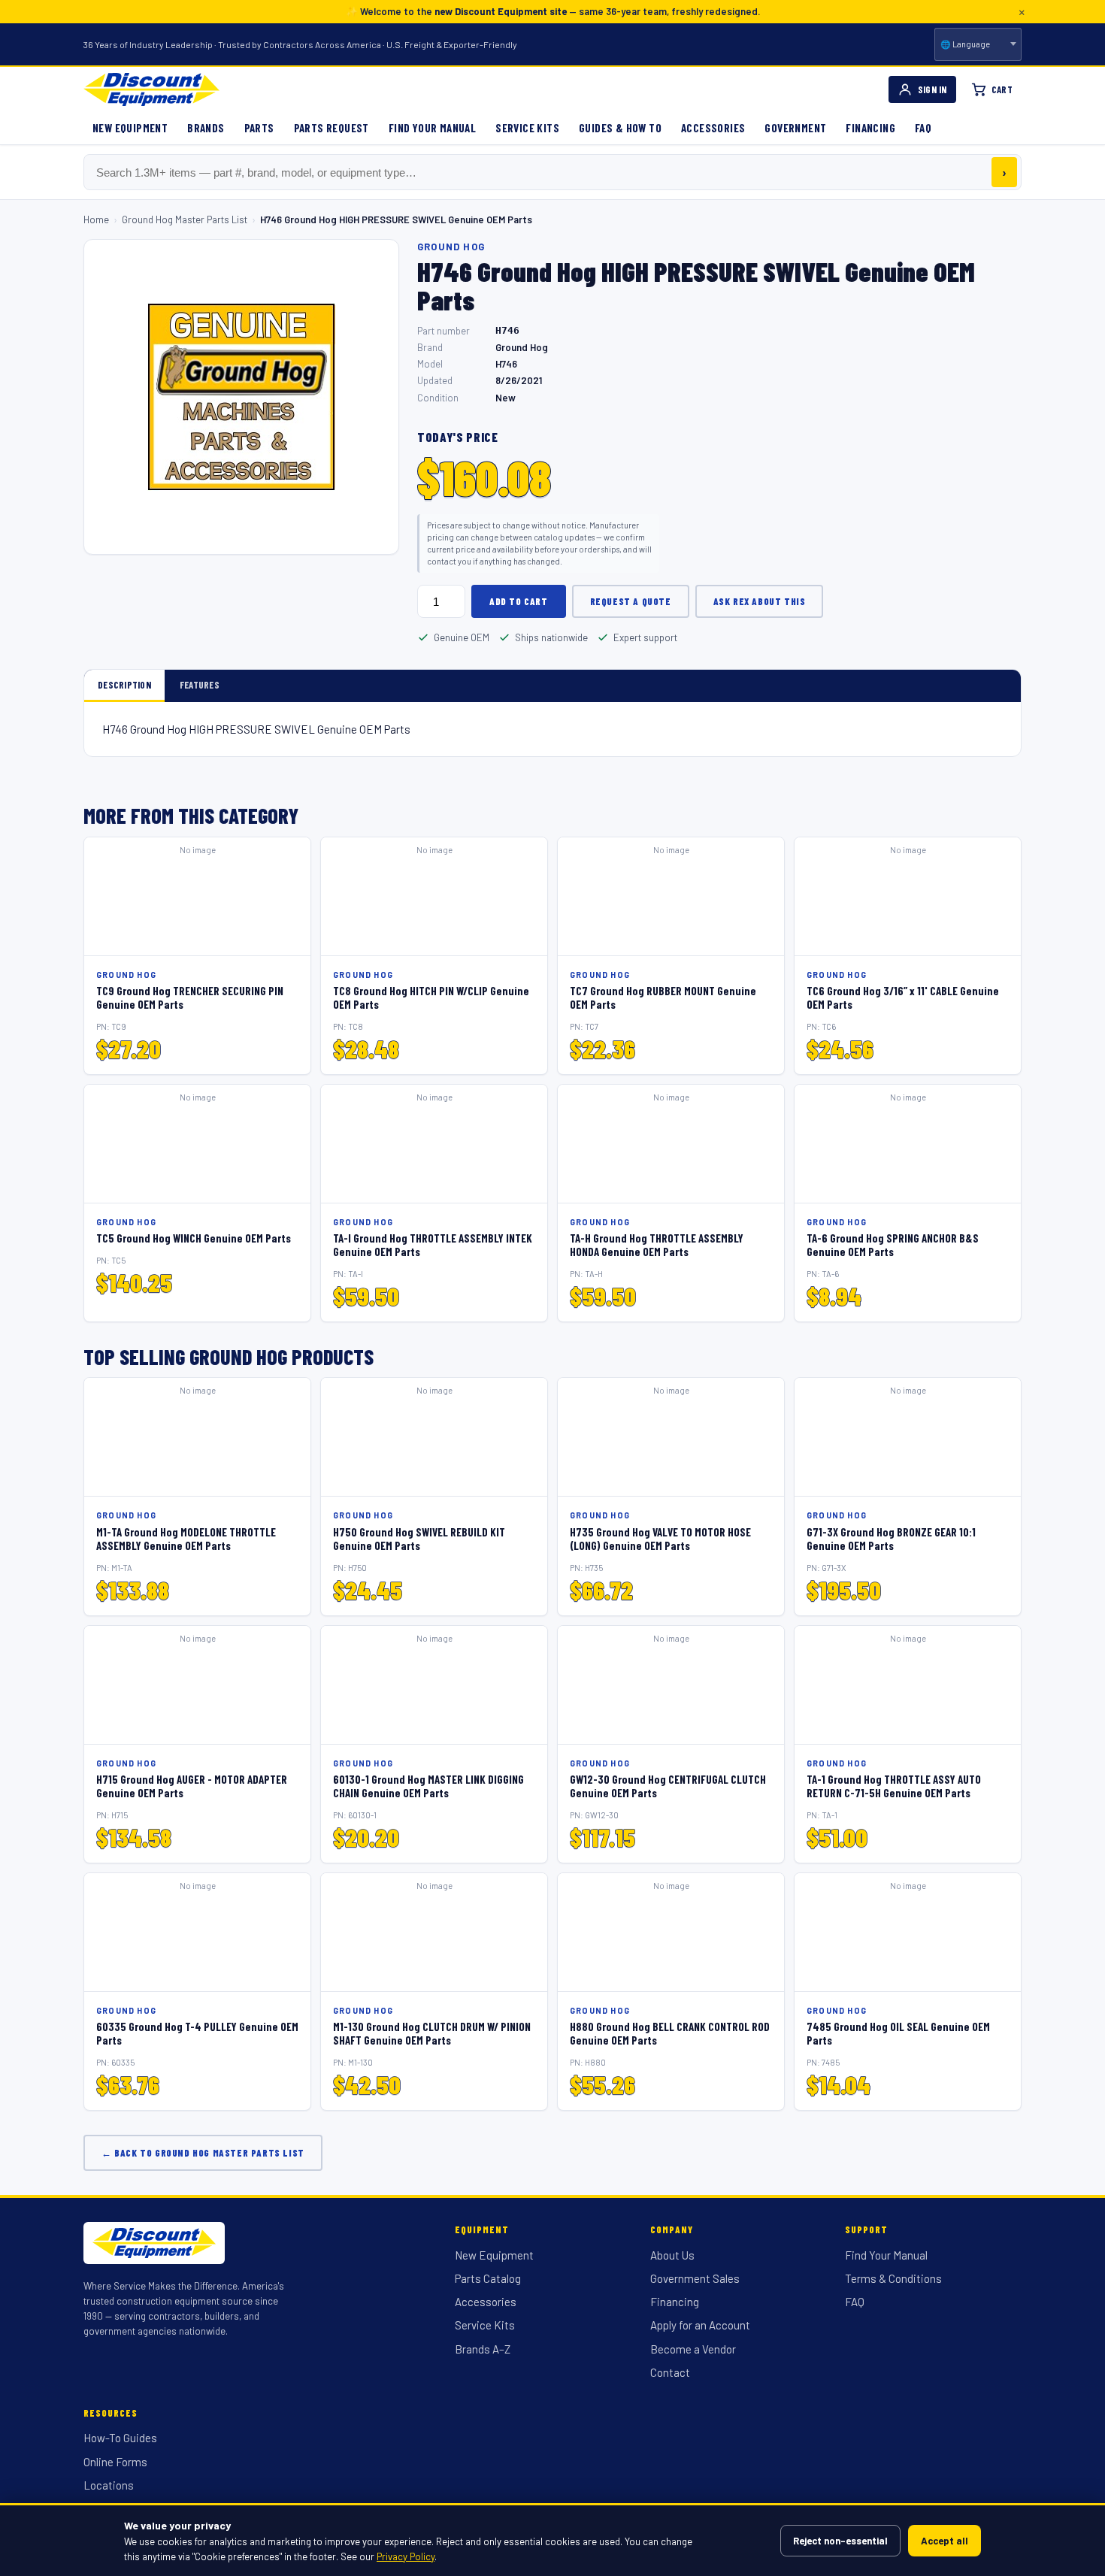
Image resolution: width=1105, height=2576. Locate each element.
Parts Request (331, 128)
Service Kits (527, 128)
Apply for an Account (700, 2325)
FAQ (923, 128)
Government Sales (695, 2278)
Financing (870, 128)
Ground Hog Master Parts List (185, 219)
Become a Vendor (693, 2349)
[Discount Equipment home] (151, 89)
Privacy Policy (406, 2556)
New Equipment (130, 128)
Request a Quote (631, 601)
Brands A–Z (483, 2349)
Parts (259, 128)
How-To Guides (120, 2438)
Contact (670, 2372)
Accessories (713, 128)
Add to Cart (519, 601)
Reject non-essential (840, 2541)
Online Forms (115, 2462)
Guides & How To (620, 128)
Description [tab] (124, 685)
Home (96, 219)
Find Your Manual (432, 128)
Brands (206, 128)
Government (795, 128)
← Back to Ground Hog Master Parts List (203, 2153)
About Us (672, 2255)
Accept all (945, 2541)
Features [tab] (200, 685)
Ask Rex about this (760, 601)
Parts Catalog (488, 2278)
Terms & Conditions (893, 2278)
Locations (109, 2485)
